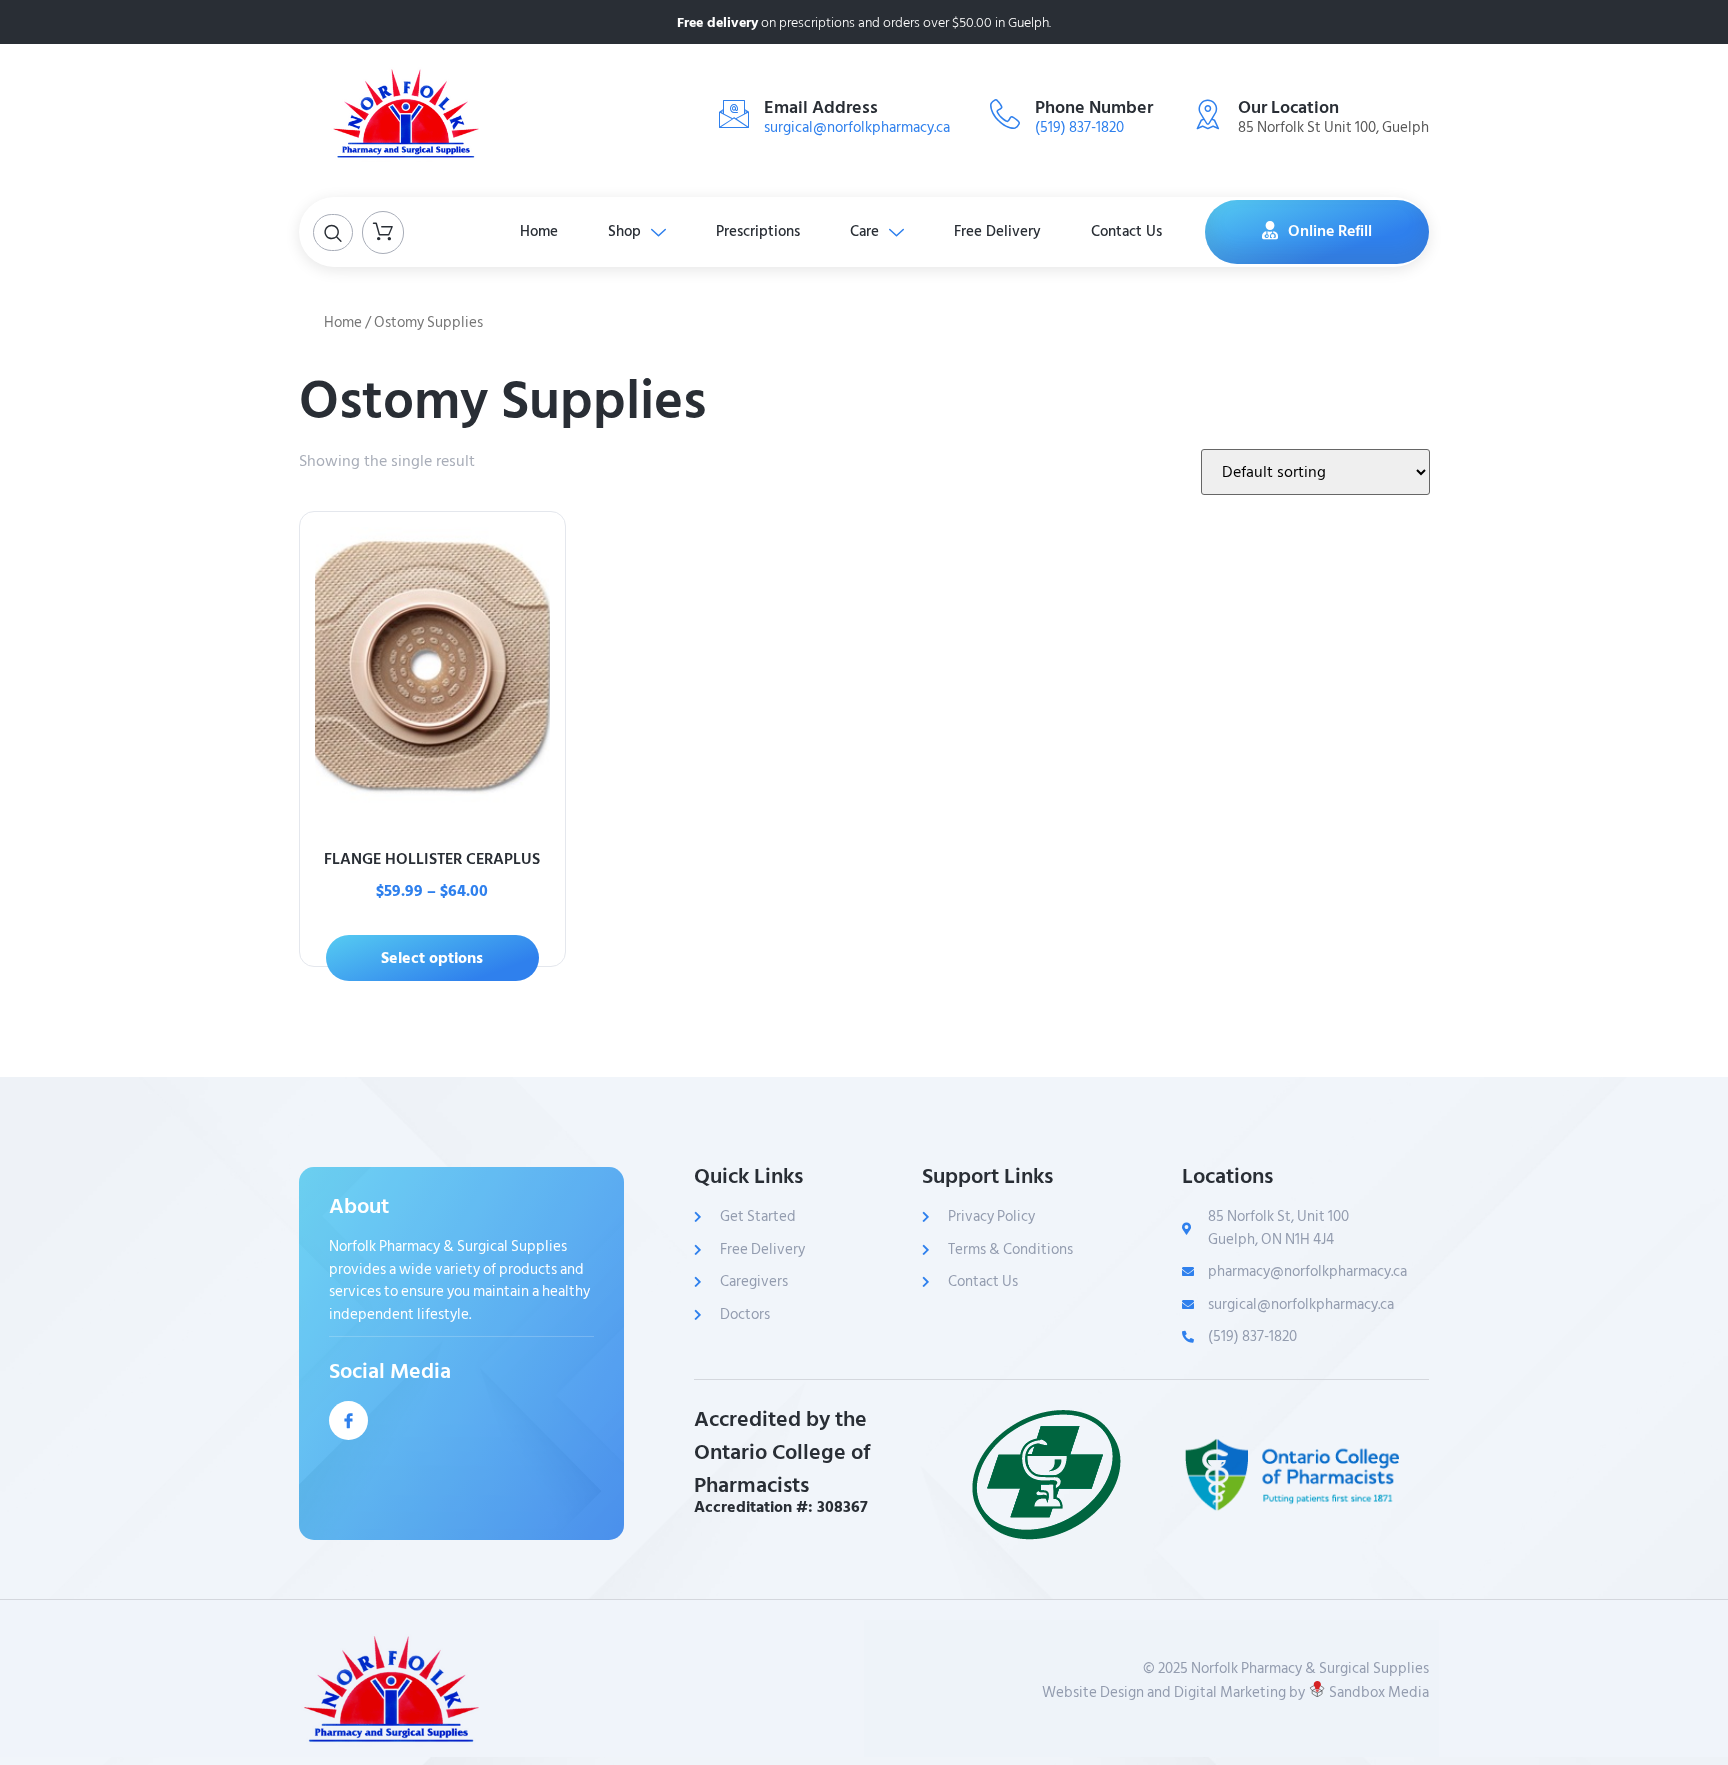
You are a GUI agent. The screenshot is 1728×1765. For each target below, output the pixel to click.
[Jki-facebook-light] (348, 1420)
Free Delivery (997, 231)
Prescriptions (758, 231)
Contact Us (1126, 231)
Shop (624, 231)
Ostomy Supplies (502, 401)
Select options (432, 958)
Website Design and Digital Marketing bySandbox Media (1235, 1693)
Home (539, 231)
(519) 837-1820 (1079, 127)
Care (864, 231)
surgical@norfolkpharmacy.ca (857, 127)
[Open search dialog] (333, 232)
